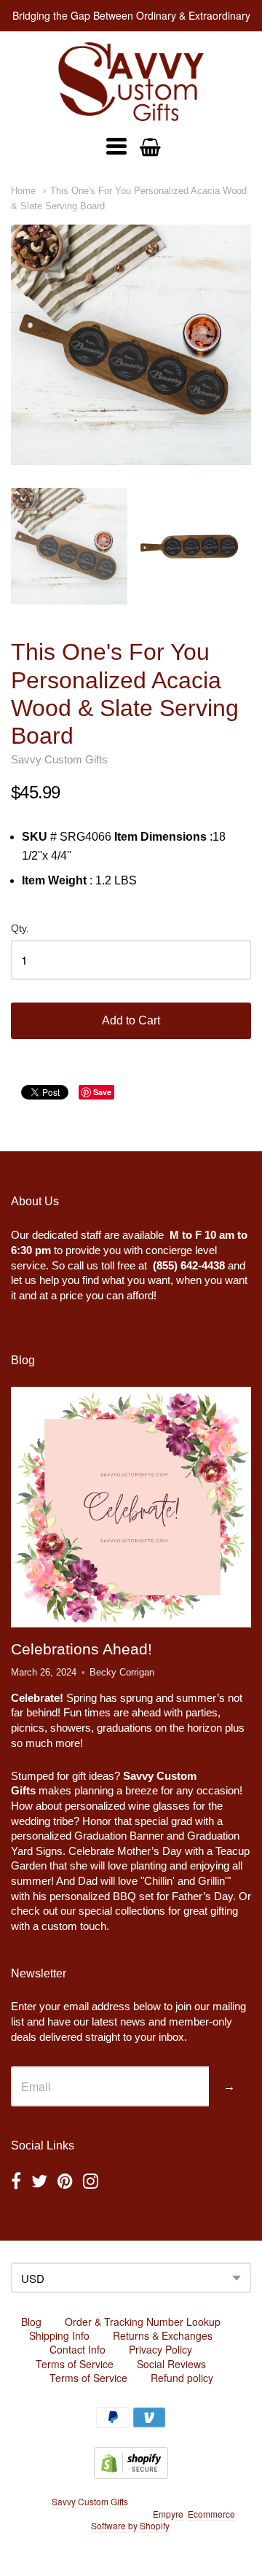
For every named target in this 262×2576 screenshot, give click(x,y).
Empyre (168, 2514)
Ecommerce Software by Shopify (163, 2520)
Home (23, 191)
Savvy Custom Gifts (59, 759)
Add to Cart (131, 1020)
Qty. (20, 929)
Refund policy (182, 2378)
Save (102, 1092)
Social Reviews (171, 2364)
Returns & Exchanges (163, 2335)
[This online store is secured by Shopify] (131, 2474)
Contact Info (78, 2349)
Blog (31, 2322)
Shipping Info (59, 2335)
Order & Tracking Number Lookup (143, 2322)
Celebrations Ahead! (82, 1649)
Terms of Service (75, 2364)
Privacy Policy (160, 2349)
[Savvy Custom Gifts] (131, 82)
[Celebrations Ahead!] (131, 1507)
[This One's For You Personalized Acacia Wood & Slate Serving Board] (131, 345)
